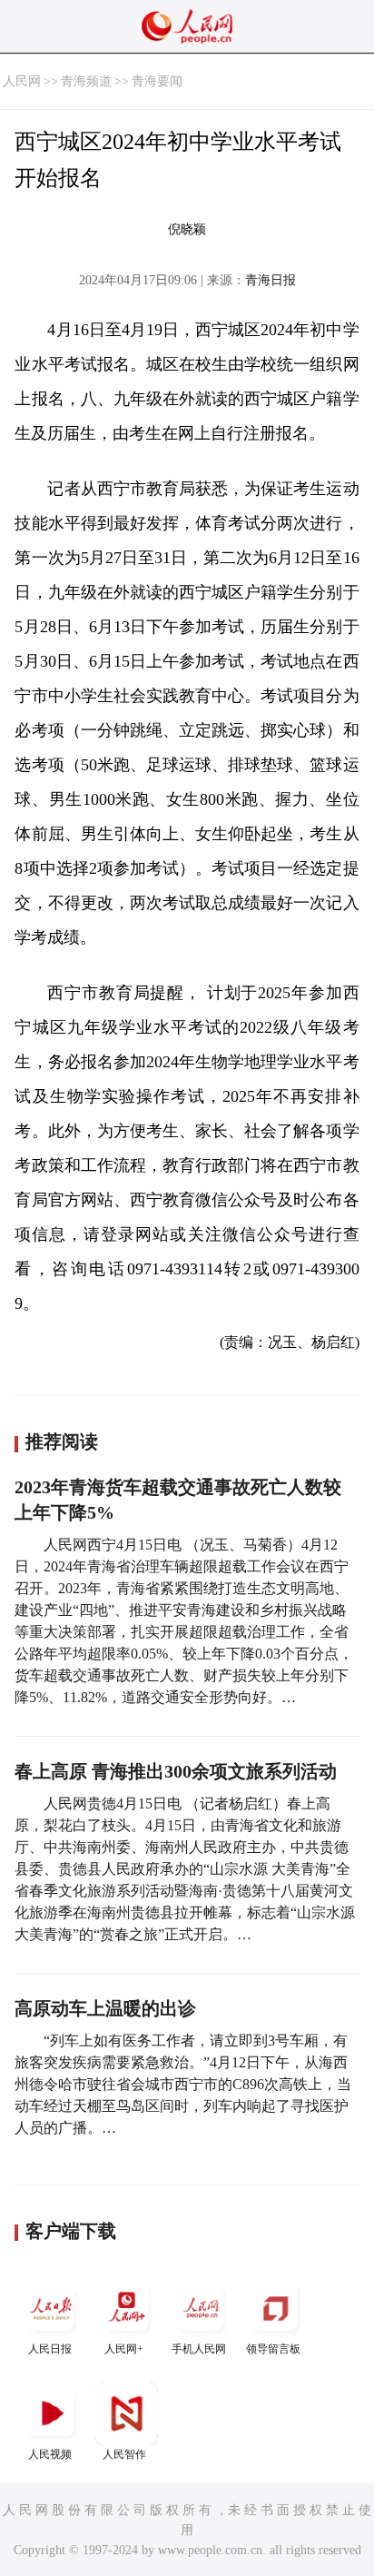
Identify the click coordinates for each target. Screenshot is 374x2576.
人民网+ (124, 2349)
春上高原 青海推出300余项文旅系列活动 (176, 1771)
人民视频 (50, 2454)
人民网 (22, 81)
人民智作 (124, 2454)
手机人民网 (199, 2349)
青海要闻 (157, 81)
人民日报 (50, 2349)
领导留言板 (273, 2349)
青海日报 (271, 280)
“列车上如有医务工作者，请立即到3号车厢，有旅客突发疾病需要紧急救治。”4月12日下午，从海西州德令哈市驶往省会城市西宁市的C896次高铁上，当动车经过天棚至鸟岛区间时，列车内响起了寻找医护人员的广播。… (183, 2084)
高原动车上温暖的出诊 (105, 2008)
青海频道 (86, 81)
